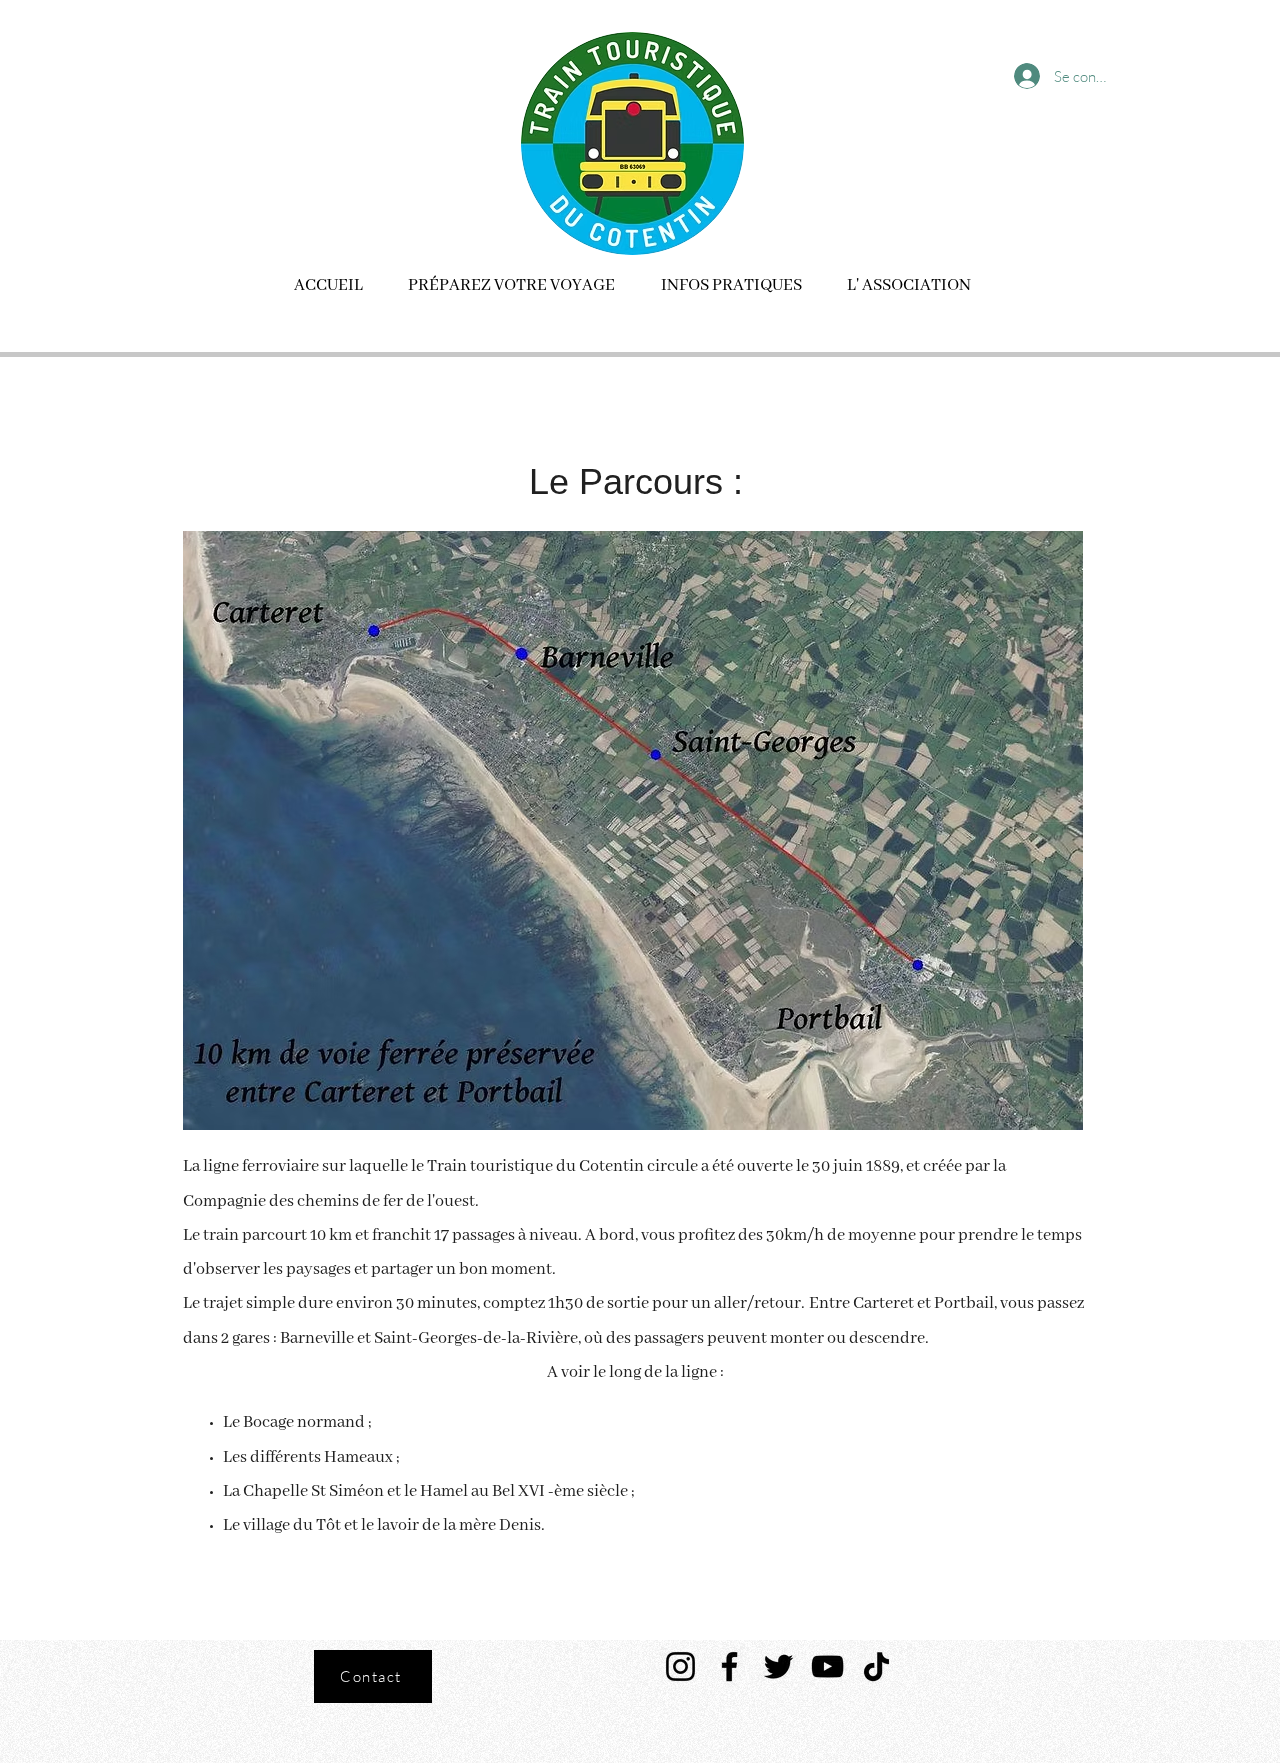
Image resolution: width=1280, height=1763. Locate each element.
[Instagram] (680, 1666)
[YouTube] (827, 1666)
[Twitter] (778, 1666)
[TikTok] (876, 1666)
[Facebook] (729, 1666)
